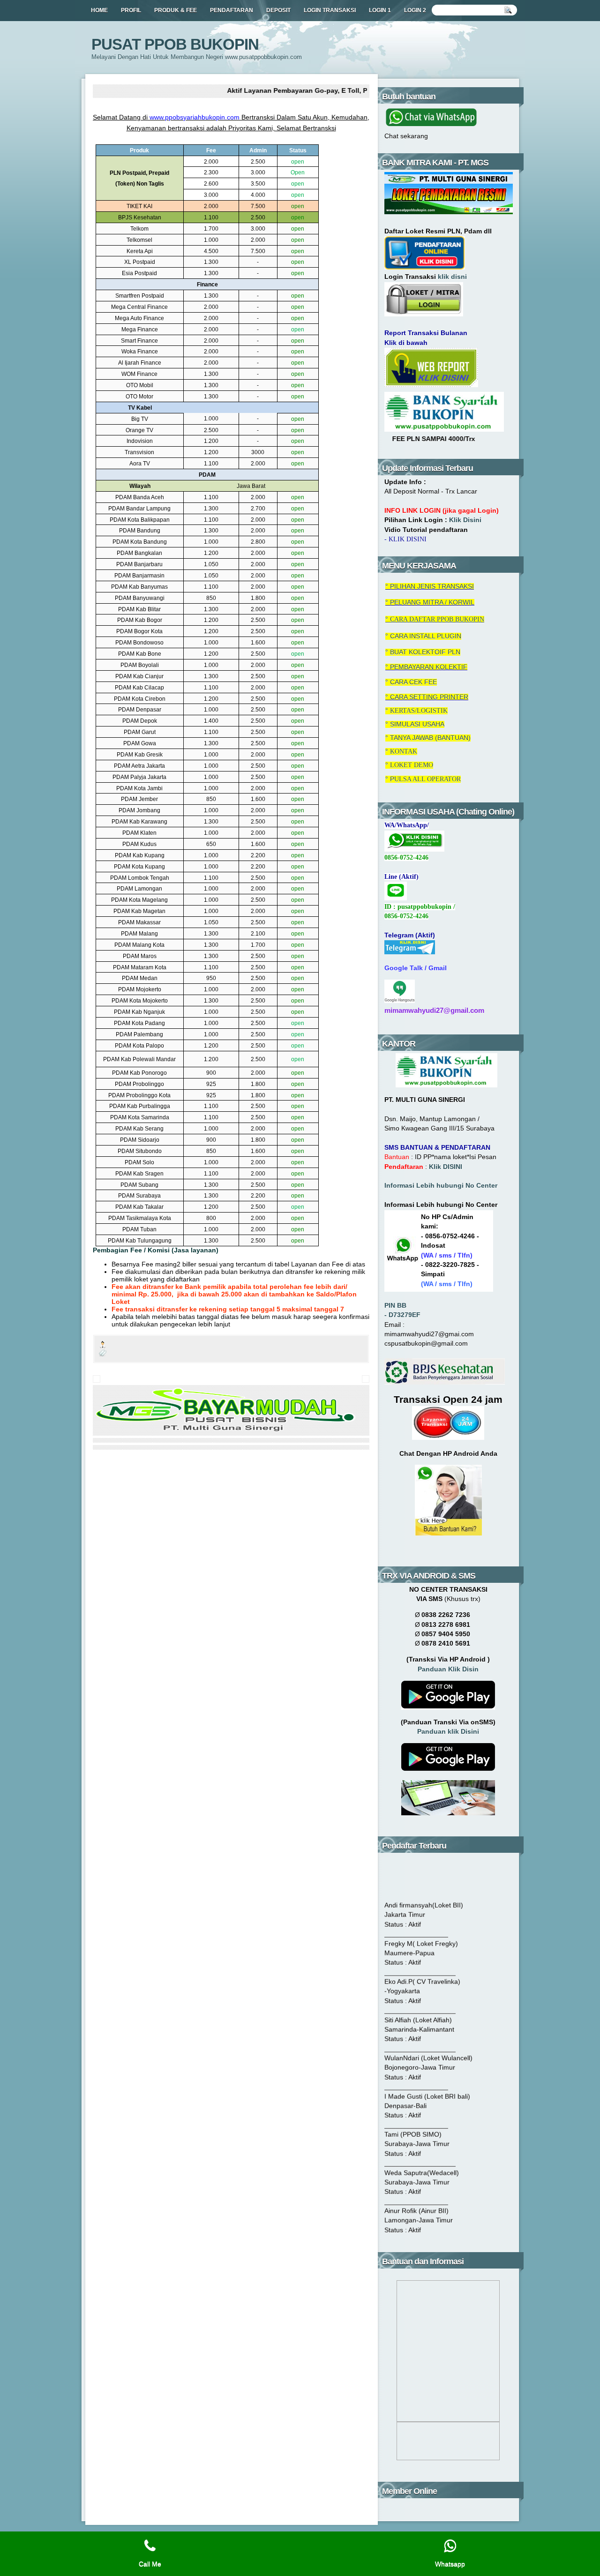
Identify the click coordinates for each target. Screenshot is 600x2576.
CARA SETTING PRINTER (429, 697)
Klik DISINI (446, 1167)
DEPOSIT (278, 10)
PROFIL (131, 10)
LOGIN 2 (415, 10)
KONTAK (404, 752)
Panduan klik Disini (448, 1732)
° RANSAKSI (430, 587)
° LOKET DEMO (409, 765)
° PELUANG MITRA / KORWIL (430, 603)
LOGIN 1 (380, 10)
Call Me (150, 2564)
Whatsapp (450, 2564)
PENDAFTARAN (232, 10)
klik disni (452, 277)
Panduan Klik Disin (448, 1669)
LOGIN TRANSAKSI (330, 10)
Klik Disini (465, 520)
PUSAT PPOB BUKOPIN (175, 44)
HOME (99, 10)
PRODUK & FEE (176, 10)
